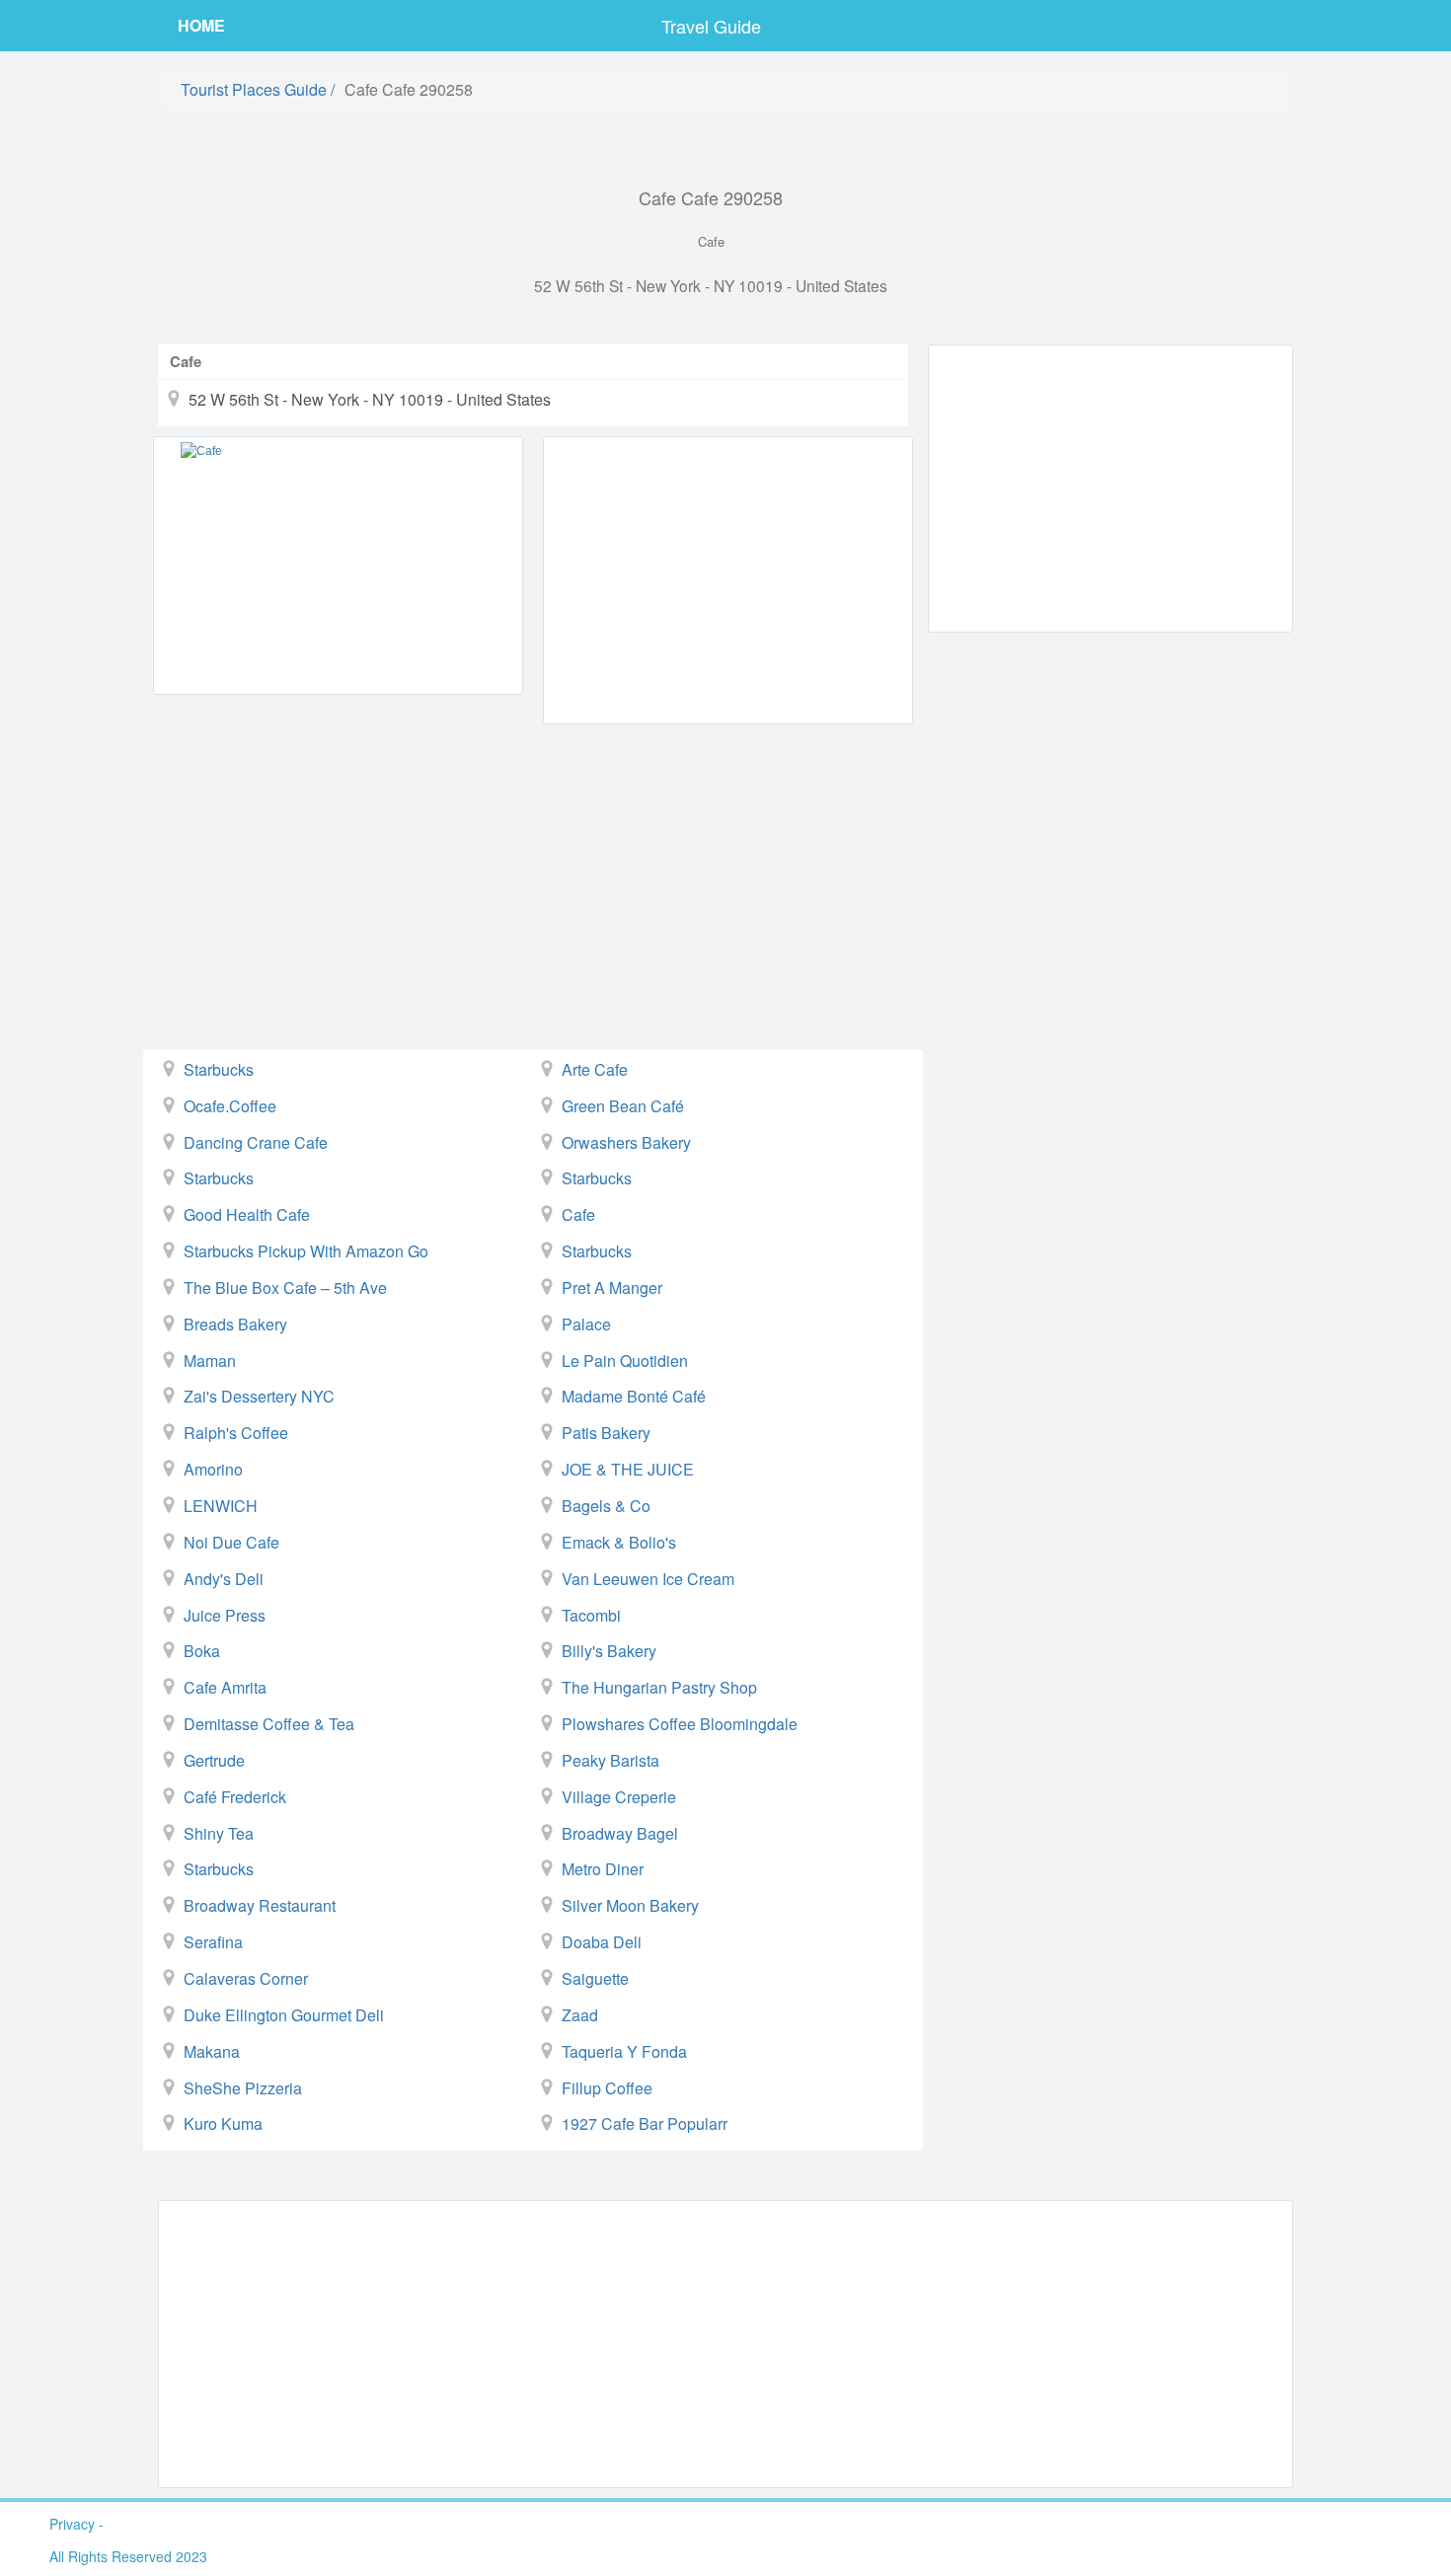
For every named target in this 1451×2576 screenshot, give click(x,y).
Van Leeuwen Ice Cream (648, 1579)
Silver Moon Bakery (630, 1905)
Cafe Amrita (225, 1687)
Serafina (213, 1942)
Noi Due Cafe (231, 1542)
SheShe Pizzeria (243, 2088)
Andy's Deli (224, 1579)
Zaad (580, 2015)
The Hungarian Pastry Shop (659, 1687)
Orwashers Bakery (626, 1142)
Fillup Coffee (607, 2088)
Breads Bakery (235, 1324)
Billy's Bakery (609, 1651)
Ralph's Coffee (236, 1433)
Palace (586, 1324)
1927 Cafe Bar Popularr (645, 2123)
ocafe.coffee (230, 1106)
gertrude (214, 1760)
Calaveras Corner (246, 1978)
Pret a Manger (612, 1288)
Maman (210, 1361)
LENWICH (221, 1506)
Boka (202, 1651)
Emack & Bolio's (619, 1542)
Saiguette (595, 1978)
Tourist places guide (254, 89)
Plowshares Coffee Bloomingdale (680, 1724)
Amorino (213, 1469)
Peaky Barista (611, 1760)
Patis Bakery (606, 1433)
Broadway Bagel (620, 1833)
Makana (212, 2051)
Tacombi (591, 1615)
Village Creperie (619, 1797)
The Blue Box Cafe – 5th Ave (285, 1288)
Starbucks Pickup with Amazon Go (306, 1251)
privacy (72, 2524)
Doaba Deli (602, 1942)
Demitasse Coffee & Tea (269, 1724)
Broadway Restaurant (260, 1905)
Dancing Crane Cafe (256, 1142)
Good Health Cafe (247, 1214)
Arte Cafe (595, 1069)
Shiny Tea (219, 1833)
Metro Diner (603, 1869)
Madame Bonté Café (634, 1396)
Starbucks (219, 1069)
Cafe (578, 1214)
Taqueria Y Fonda (624, 2051)
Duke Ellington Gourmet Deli (284, 2015)
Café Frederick (235, 1797)
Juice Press (225, 1615)
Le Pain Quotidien (625, 1361)
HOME (201, 25)
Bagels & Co (606, 1506)
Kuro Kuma (223, 2123)
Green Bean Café (623, 1106)
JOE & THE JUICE (628, 1469)
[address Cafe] (338, 566)
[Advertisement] (728, 580)
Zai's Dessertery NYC (259, 1396)
